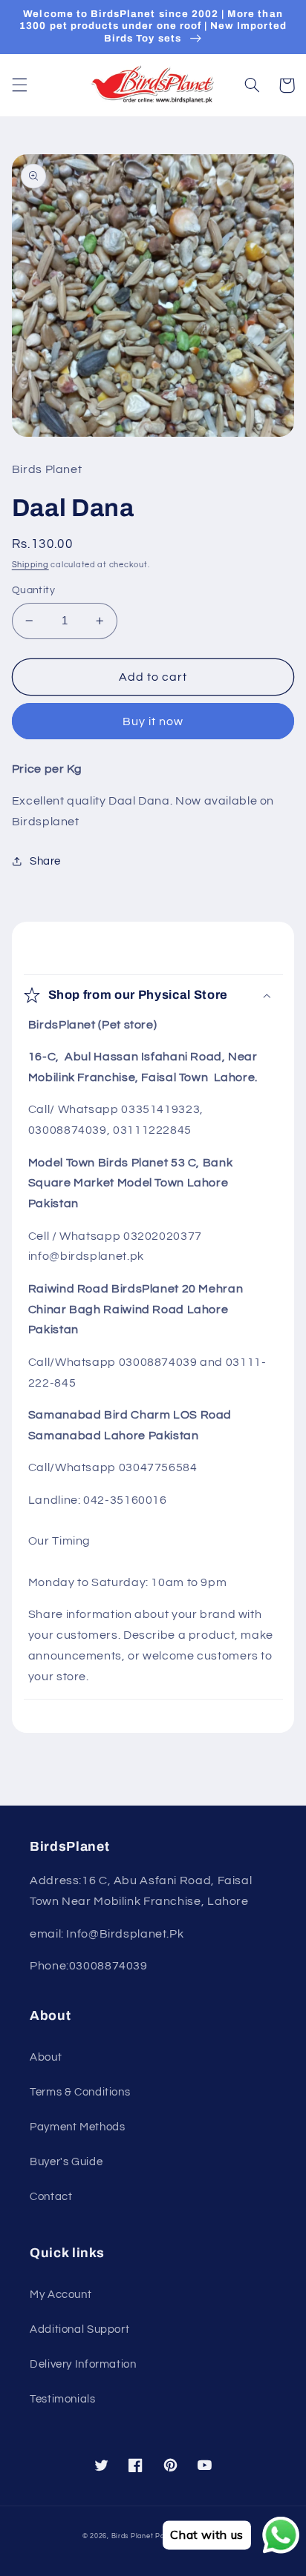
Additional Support (79, 2329)
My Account (61, 2295)
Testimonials (63, 2399)
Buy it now (153, 721)
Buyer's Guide (66, 2162)
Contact (51, 2197)
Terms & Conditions (80, 2092)
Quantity (33, 590)
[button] (19, 85)
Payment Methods (77, 2127)
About (46, 2057)
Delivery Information (83, 2364)
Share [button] (45, 861)
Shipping (30, 565)
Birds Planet (133, 2536)
